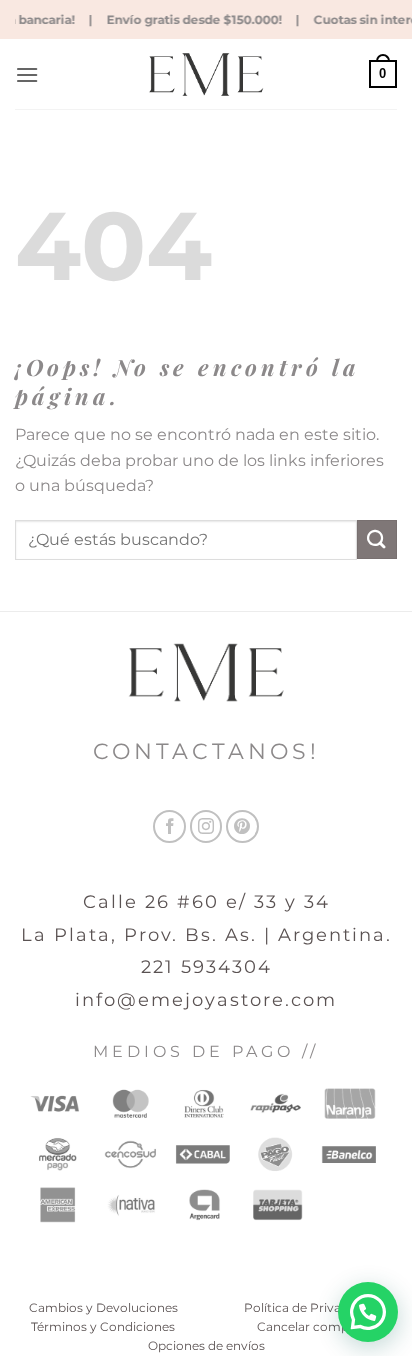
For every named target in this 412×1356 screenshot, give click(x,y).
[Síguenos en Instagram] (206, 826)
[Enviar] (377, 539)
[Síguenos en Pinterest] (242, 826)
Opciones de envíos (206, 1345)
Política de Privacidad (309, 1307)
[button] (27, 74)
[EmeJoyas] (206, 74)
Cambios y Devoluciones (103, 1307)
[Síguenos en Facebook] (169, 826)
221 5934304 (206, 967)
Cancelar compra (309, 1326)
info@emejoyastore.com (206, 1000)
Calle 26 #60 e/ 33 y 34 (206, 902)
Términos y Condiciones (103, 1326)
